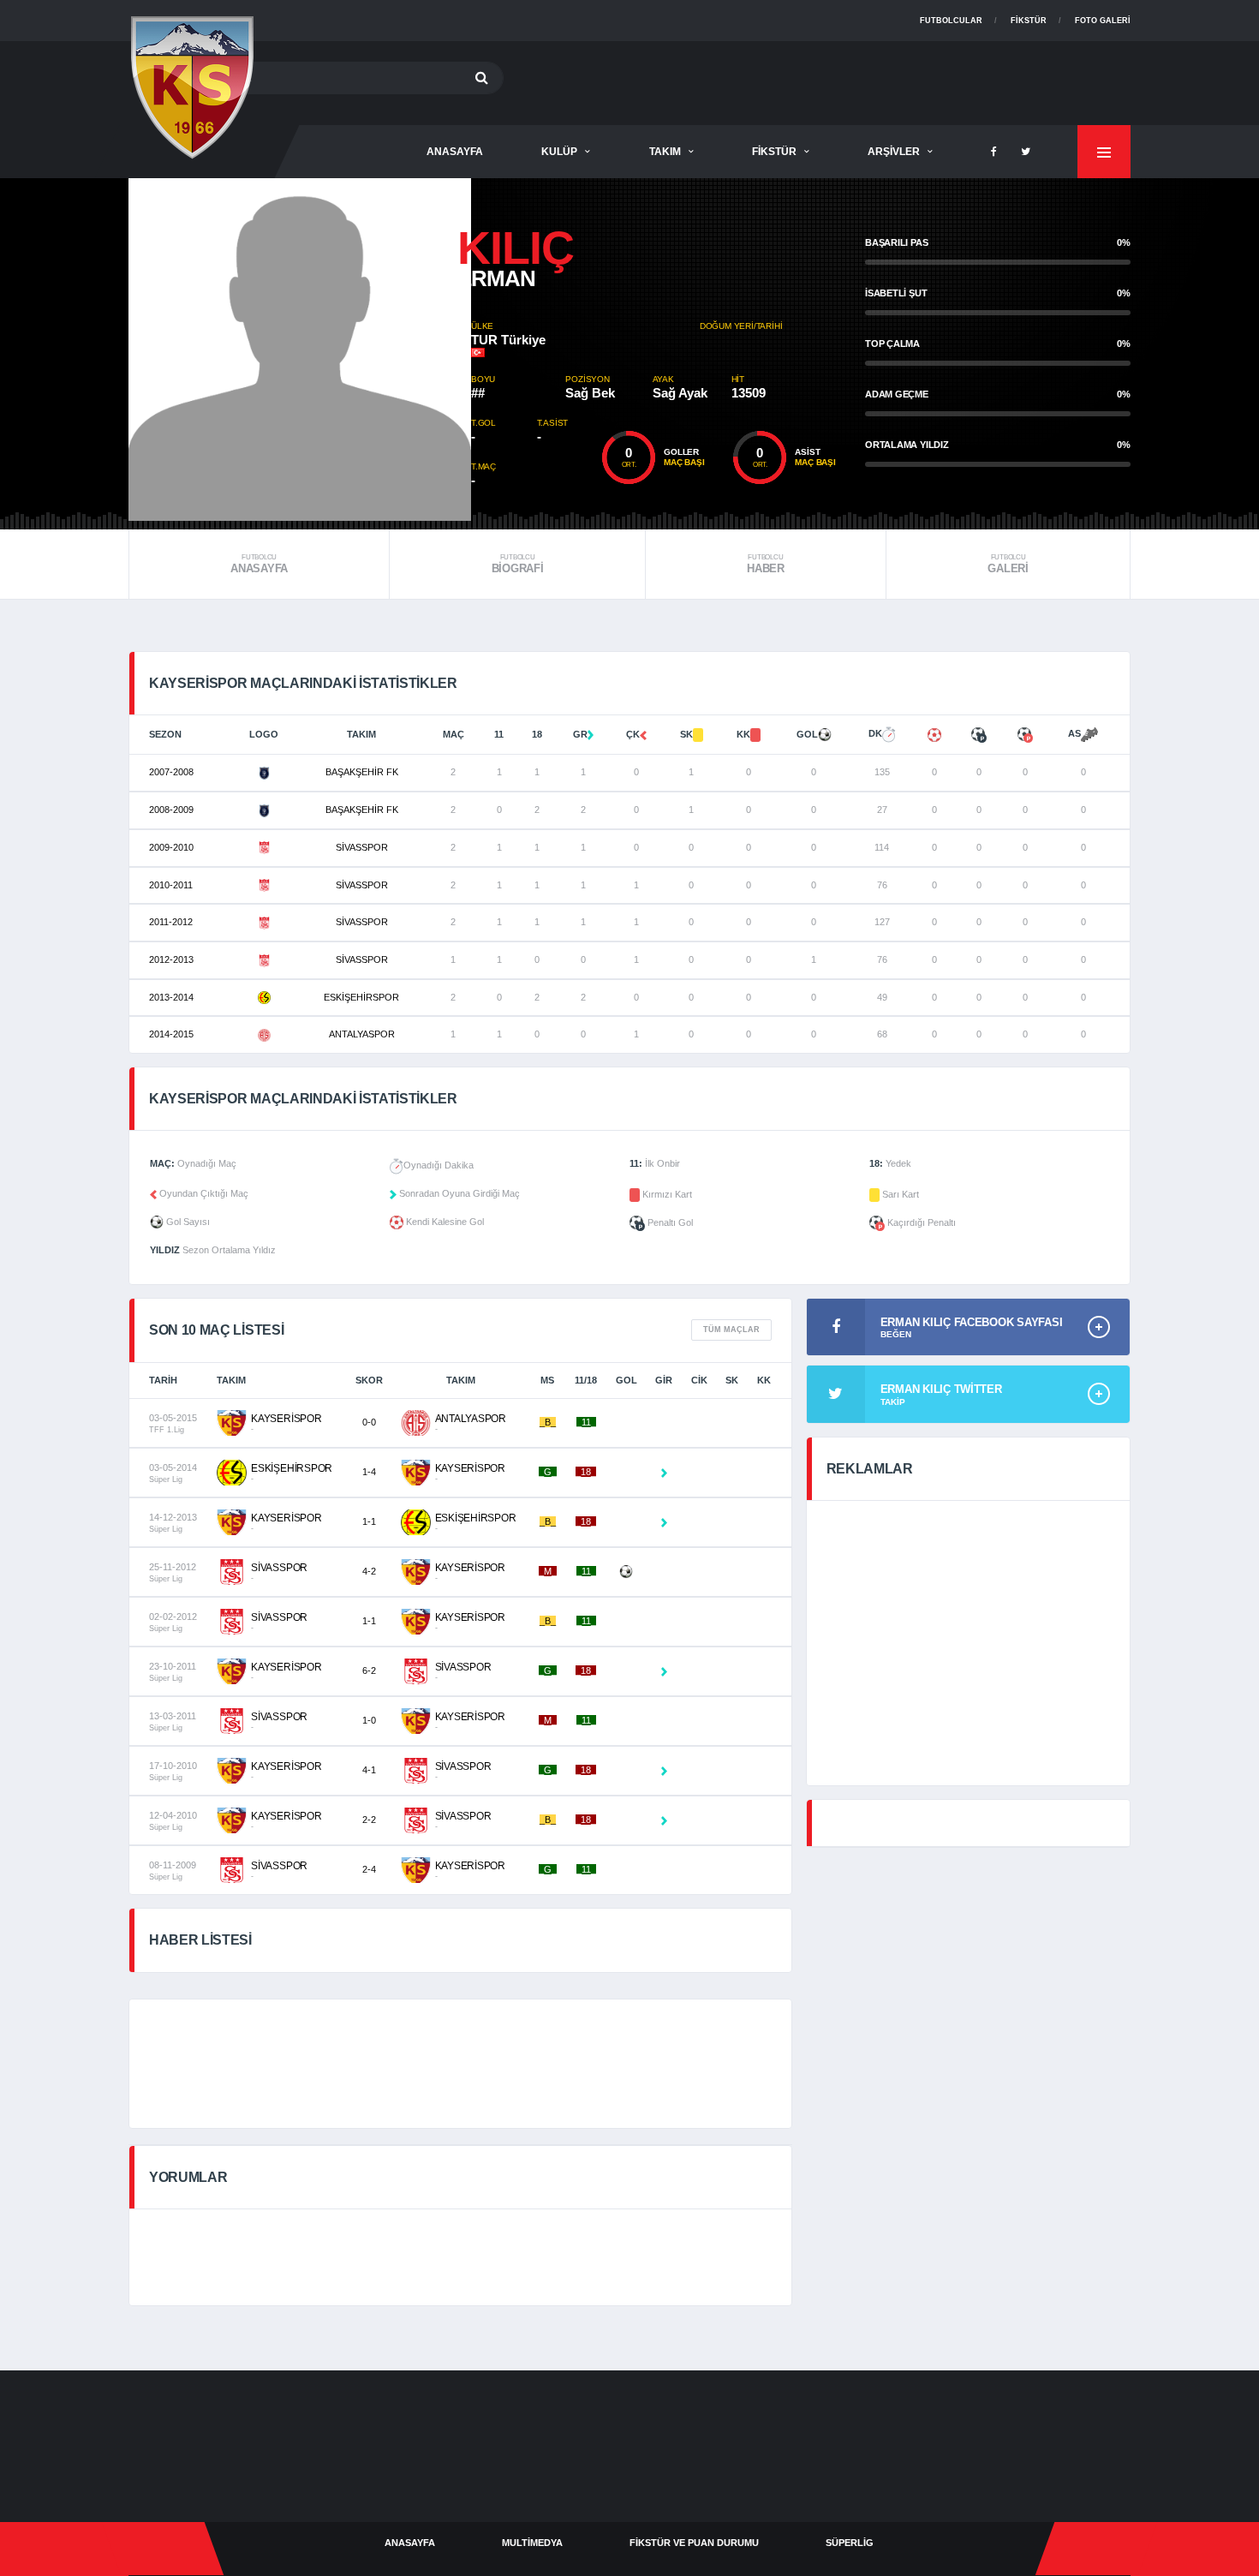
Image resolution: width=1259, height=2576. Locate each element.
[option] (300, 350)
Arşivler (894, 152)
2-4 (369, 1869)
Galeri (1008, 564)
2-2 (369, 1820)
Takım (665, 152)
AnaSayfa (455, 152)
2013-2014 (171, 997)
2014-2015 (171, 1034)
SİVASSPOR (362, 847)
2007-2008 (171, 772)
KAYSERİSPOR (286, 1419)
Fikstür (1029, 21)
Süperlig (850, 2543)
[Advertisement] (819, 80)
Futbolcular (951, 21)
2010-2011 (171, 885)
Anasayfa (259, 564)
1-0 (369, 1720)
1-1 (369, 1521)
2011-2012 (171, 922)
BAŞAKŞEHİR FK (362, 772)
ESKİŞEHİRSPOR (361, 997)
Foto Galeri (1103, 21)
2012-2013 (171, 959)
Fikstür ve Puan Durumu (694, 2543)
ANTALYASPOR (362, 1034)
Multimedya (532, 2543)
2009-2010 (171, 847)
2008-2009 (171, 810)
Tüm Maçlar (731, 1330)
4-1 (369, 1770)
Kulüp (559, 152)
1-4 (369, 1472)
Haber (766, 564)
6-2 (369, 1671)
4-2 (369, 1571)
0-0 (369, 1422)
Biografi (518, 564)
